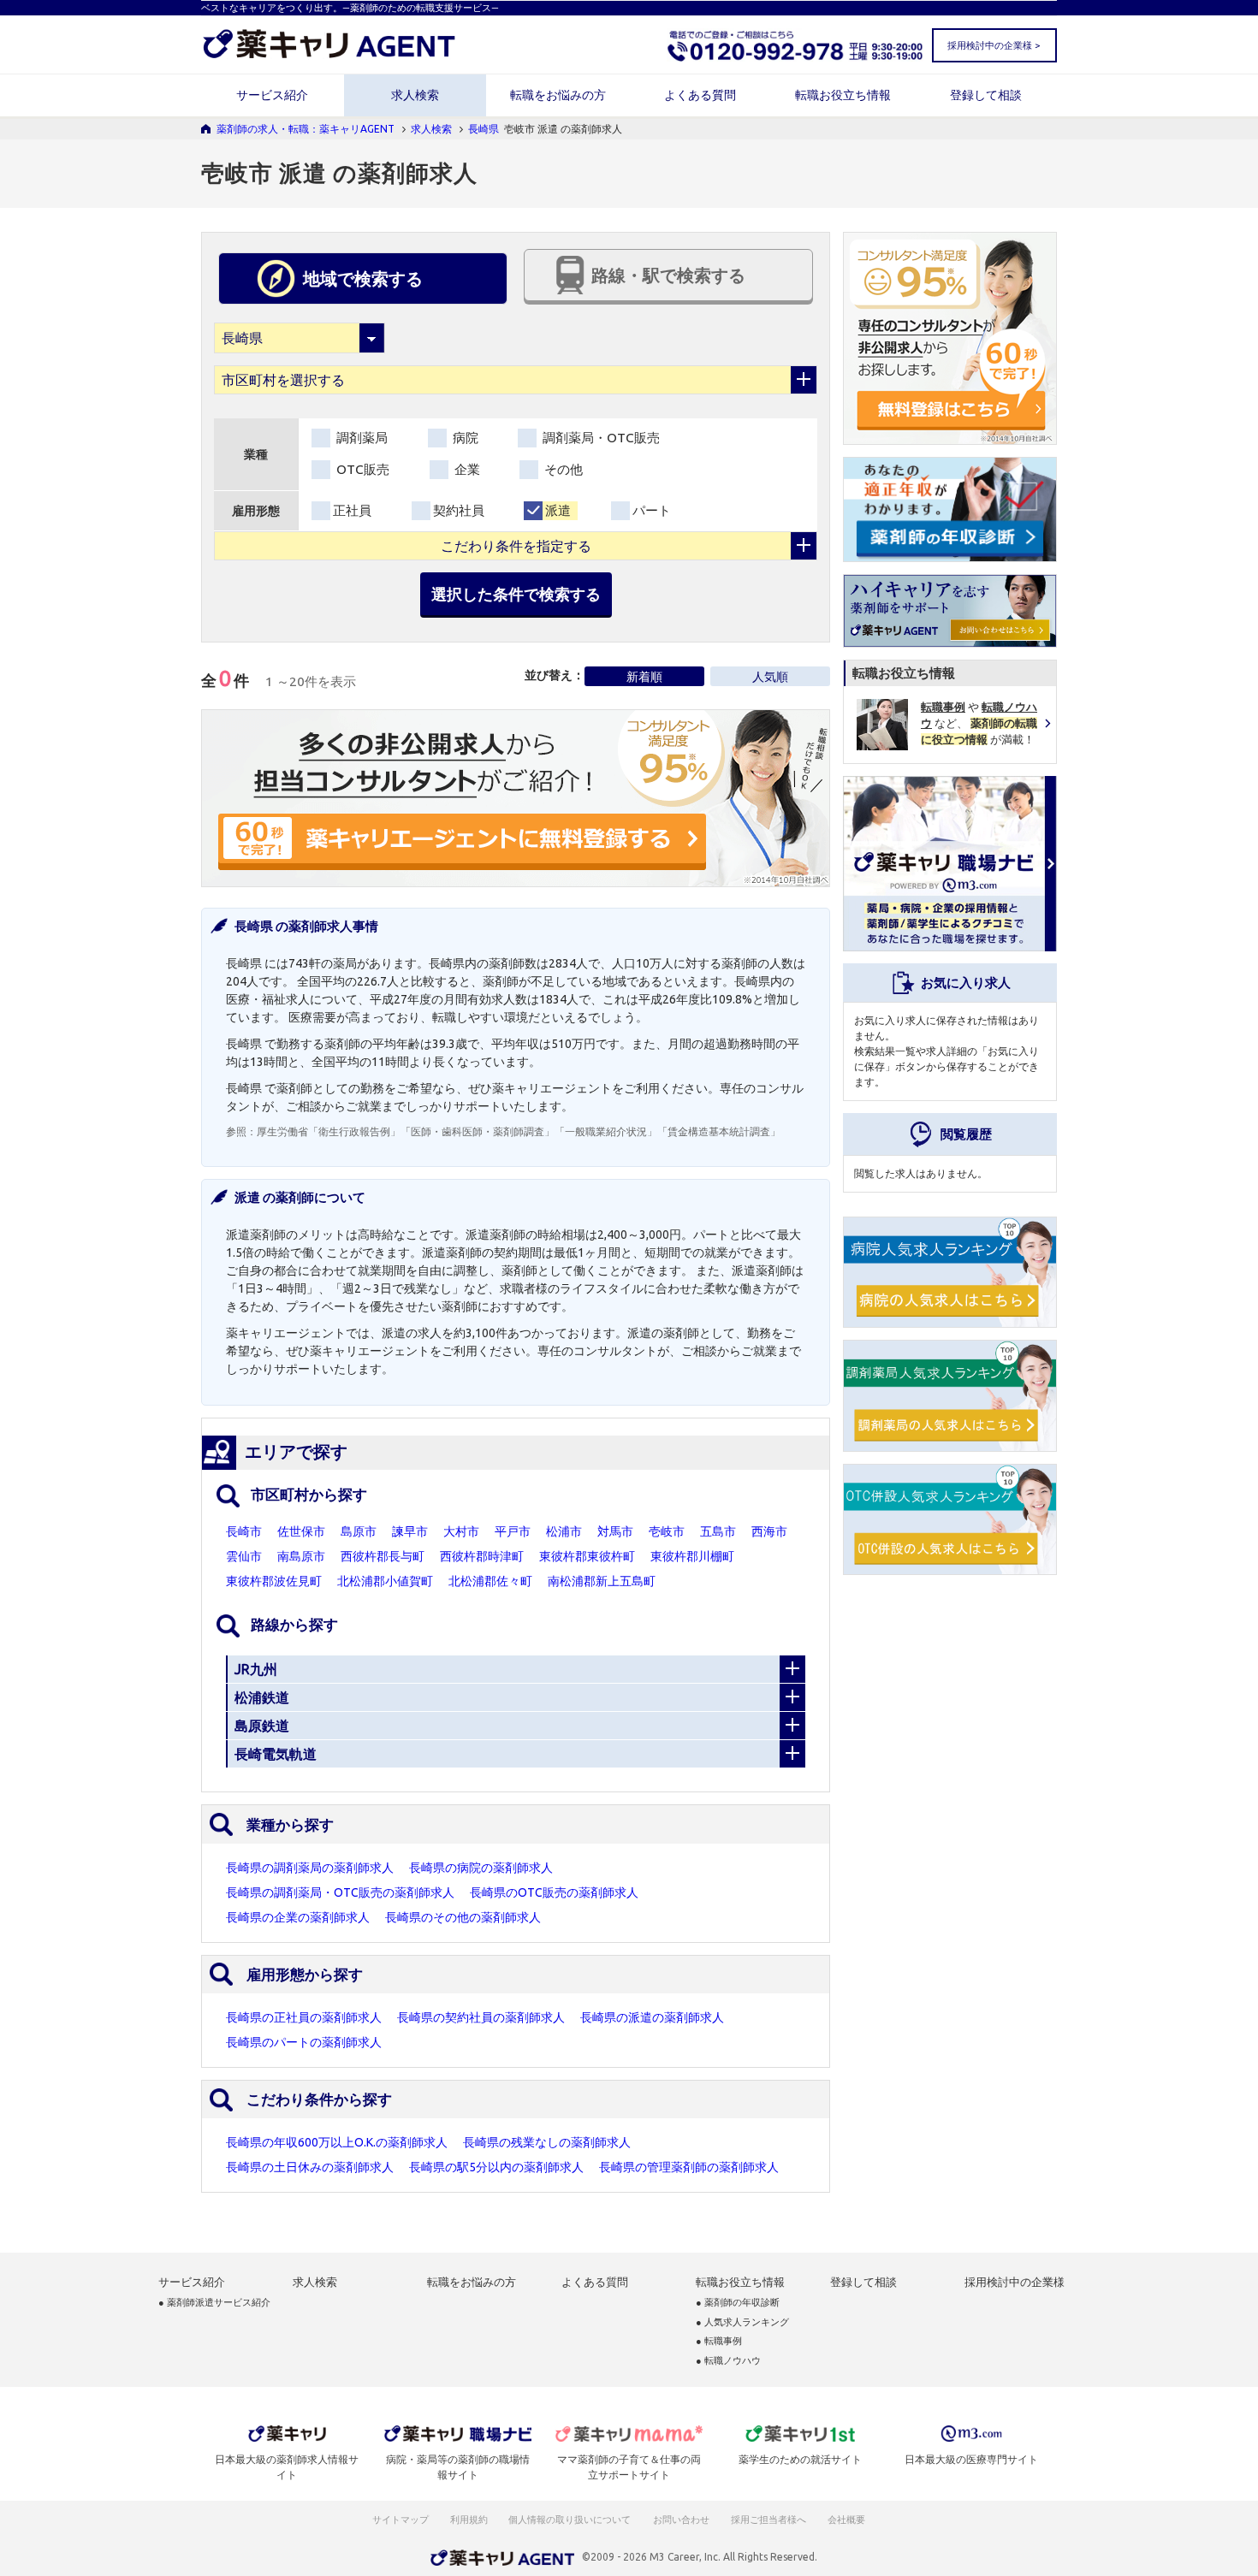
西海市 (769, 1531)
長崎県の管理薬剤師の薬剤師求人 (689, 2167)
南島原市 (301, 1556)
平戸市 (513, 1531)
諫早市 (410, 1531)
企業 (466, 469)
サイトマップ (401, 2520)
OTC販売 (361, 469)
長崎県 (484, 129)
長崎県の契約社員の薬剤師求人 (481, 2017)
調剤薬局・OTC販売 (599, 438)
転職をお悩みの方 (558, 95)
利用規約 (469, 2520)
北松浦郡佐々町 (490, 1581)
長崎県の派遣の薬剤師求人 (652, 2017)
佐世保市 (301, 1531)
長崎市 (244, 1531)
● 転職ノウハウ (728, 2361)
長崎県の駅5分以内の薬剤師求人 (496, 2167)
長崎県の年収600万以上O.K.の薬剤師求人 (337, 2142)
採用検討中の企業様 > (994, 45)
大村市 (461, 1531)
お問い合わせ (682, 2520)
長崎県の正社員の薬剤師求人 (304, 2017)
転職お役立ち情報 (843, 95)
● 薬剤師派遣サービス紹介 (214, 2303)
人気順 (770, 677)
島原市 (359, 1531)
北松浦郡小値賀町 (385, 1581)
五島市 (718, 1531)
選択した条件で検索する (516, 594)
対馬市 (615, 1531)
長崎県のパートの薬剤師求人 (304, 2042)
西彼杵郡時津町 (482, 1556)
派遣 (558, 510)
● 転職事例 (719, 2341)
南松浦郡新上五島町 (602, 1581)
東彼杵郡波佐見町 (274, 1581)
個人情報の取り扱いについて (570, 2520)
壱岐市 (667, 1531)
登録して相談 (986, 95)
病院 (464, 438)
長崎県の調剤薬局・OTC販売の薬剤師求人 (340, 1892)
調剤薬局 (360, 438)
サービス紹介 (272, 95)
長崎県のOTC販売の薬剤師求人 (554, 1892)
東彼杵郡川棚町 (692, 1556)
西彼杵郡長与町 (383, 1556)
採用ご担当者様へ (769, 2520)
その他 (562, 469)
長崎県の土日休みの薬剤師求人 (310, 2167)
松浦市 (564, 1531)
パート (652, 510)
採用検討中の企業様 (1015, 2282)
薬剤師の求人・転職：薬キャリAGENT (306, 129)
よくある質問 (700, 95)
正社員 (352, 510)
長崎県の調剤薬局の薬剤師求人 (310, 1868)
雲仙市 (244, 1556)
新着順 (644, 677)
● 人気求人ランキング (742, 2322)
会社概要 (847, 2520)
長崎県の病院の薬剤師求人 (481, 1868)
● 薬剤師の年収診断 (738, 2303)
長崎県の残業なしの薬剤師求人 (547, 2142)
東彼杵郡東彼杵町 (587, 1556)
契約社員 (459, 510)
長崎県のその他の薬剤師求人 (463, 1917)
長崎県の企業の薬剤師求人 (298, 1917)
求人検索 (415, 95)
